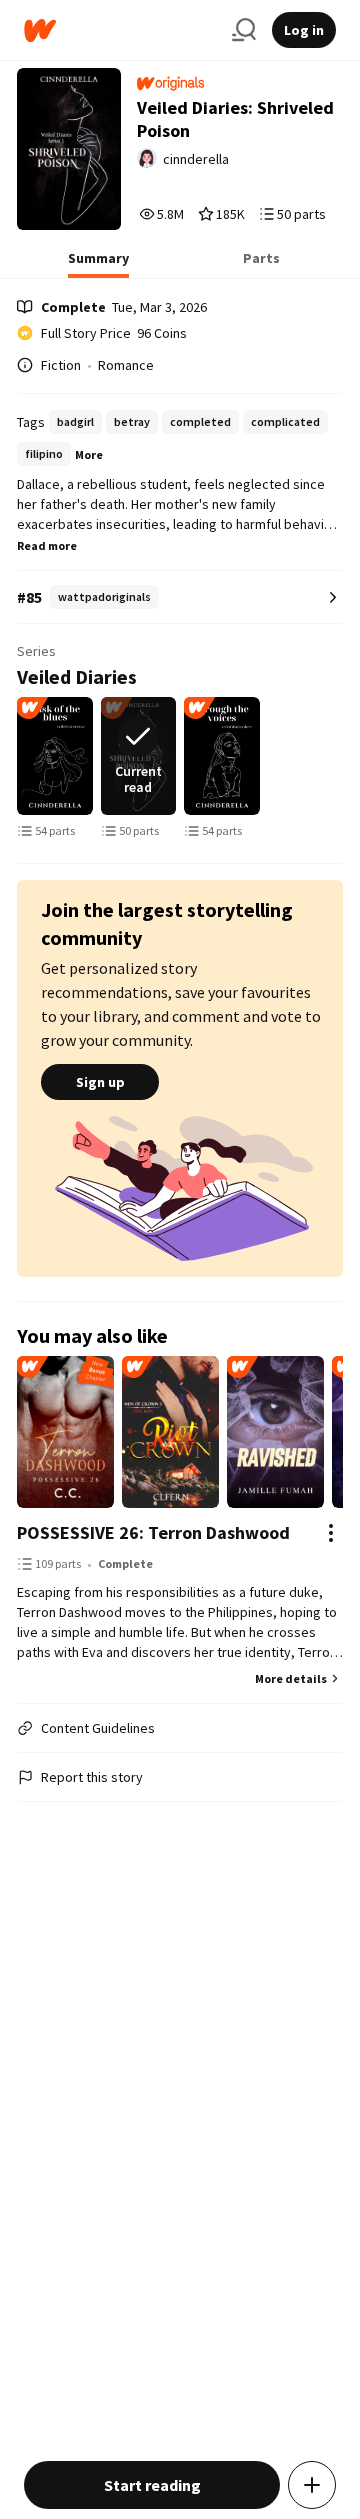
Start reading (152, 2485)
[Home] (120, 30)
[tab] (98, 264)
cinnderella (196, 159)
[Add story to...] (312, 2485)
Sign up (100, 1082)
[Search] (244, 30)
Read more (47, 545)
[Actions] (331, 1533)
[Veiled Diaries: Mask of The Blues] (55, 756)
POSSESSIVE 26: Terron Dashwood (153, 1532)
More (89, 454)
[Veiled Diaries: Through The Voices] (222, 756)
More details (291, 1678)
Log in (304, 30)
